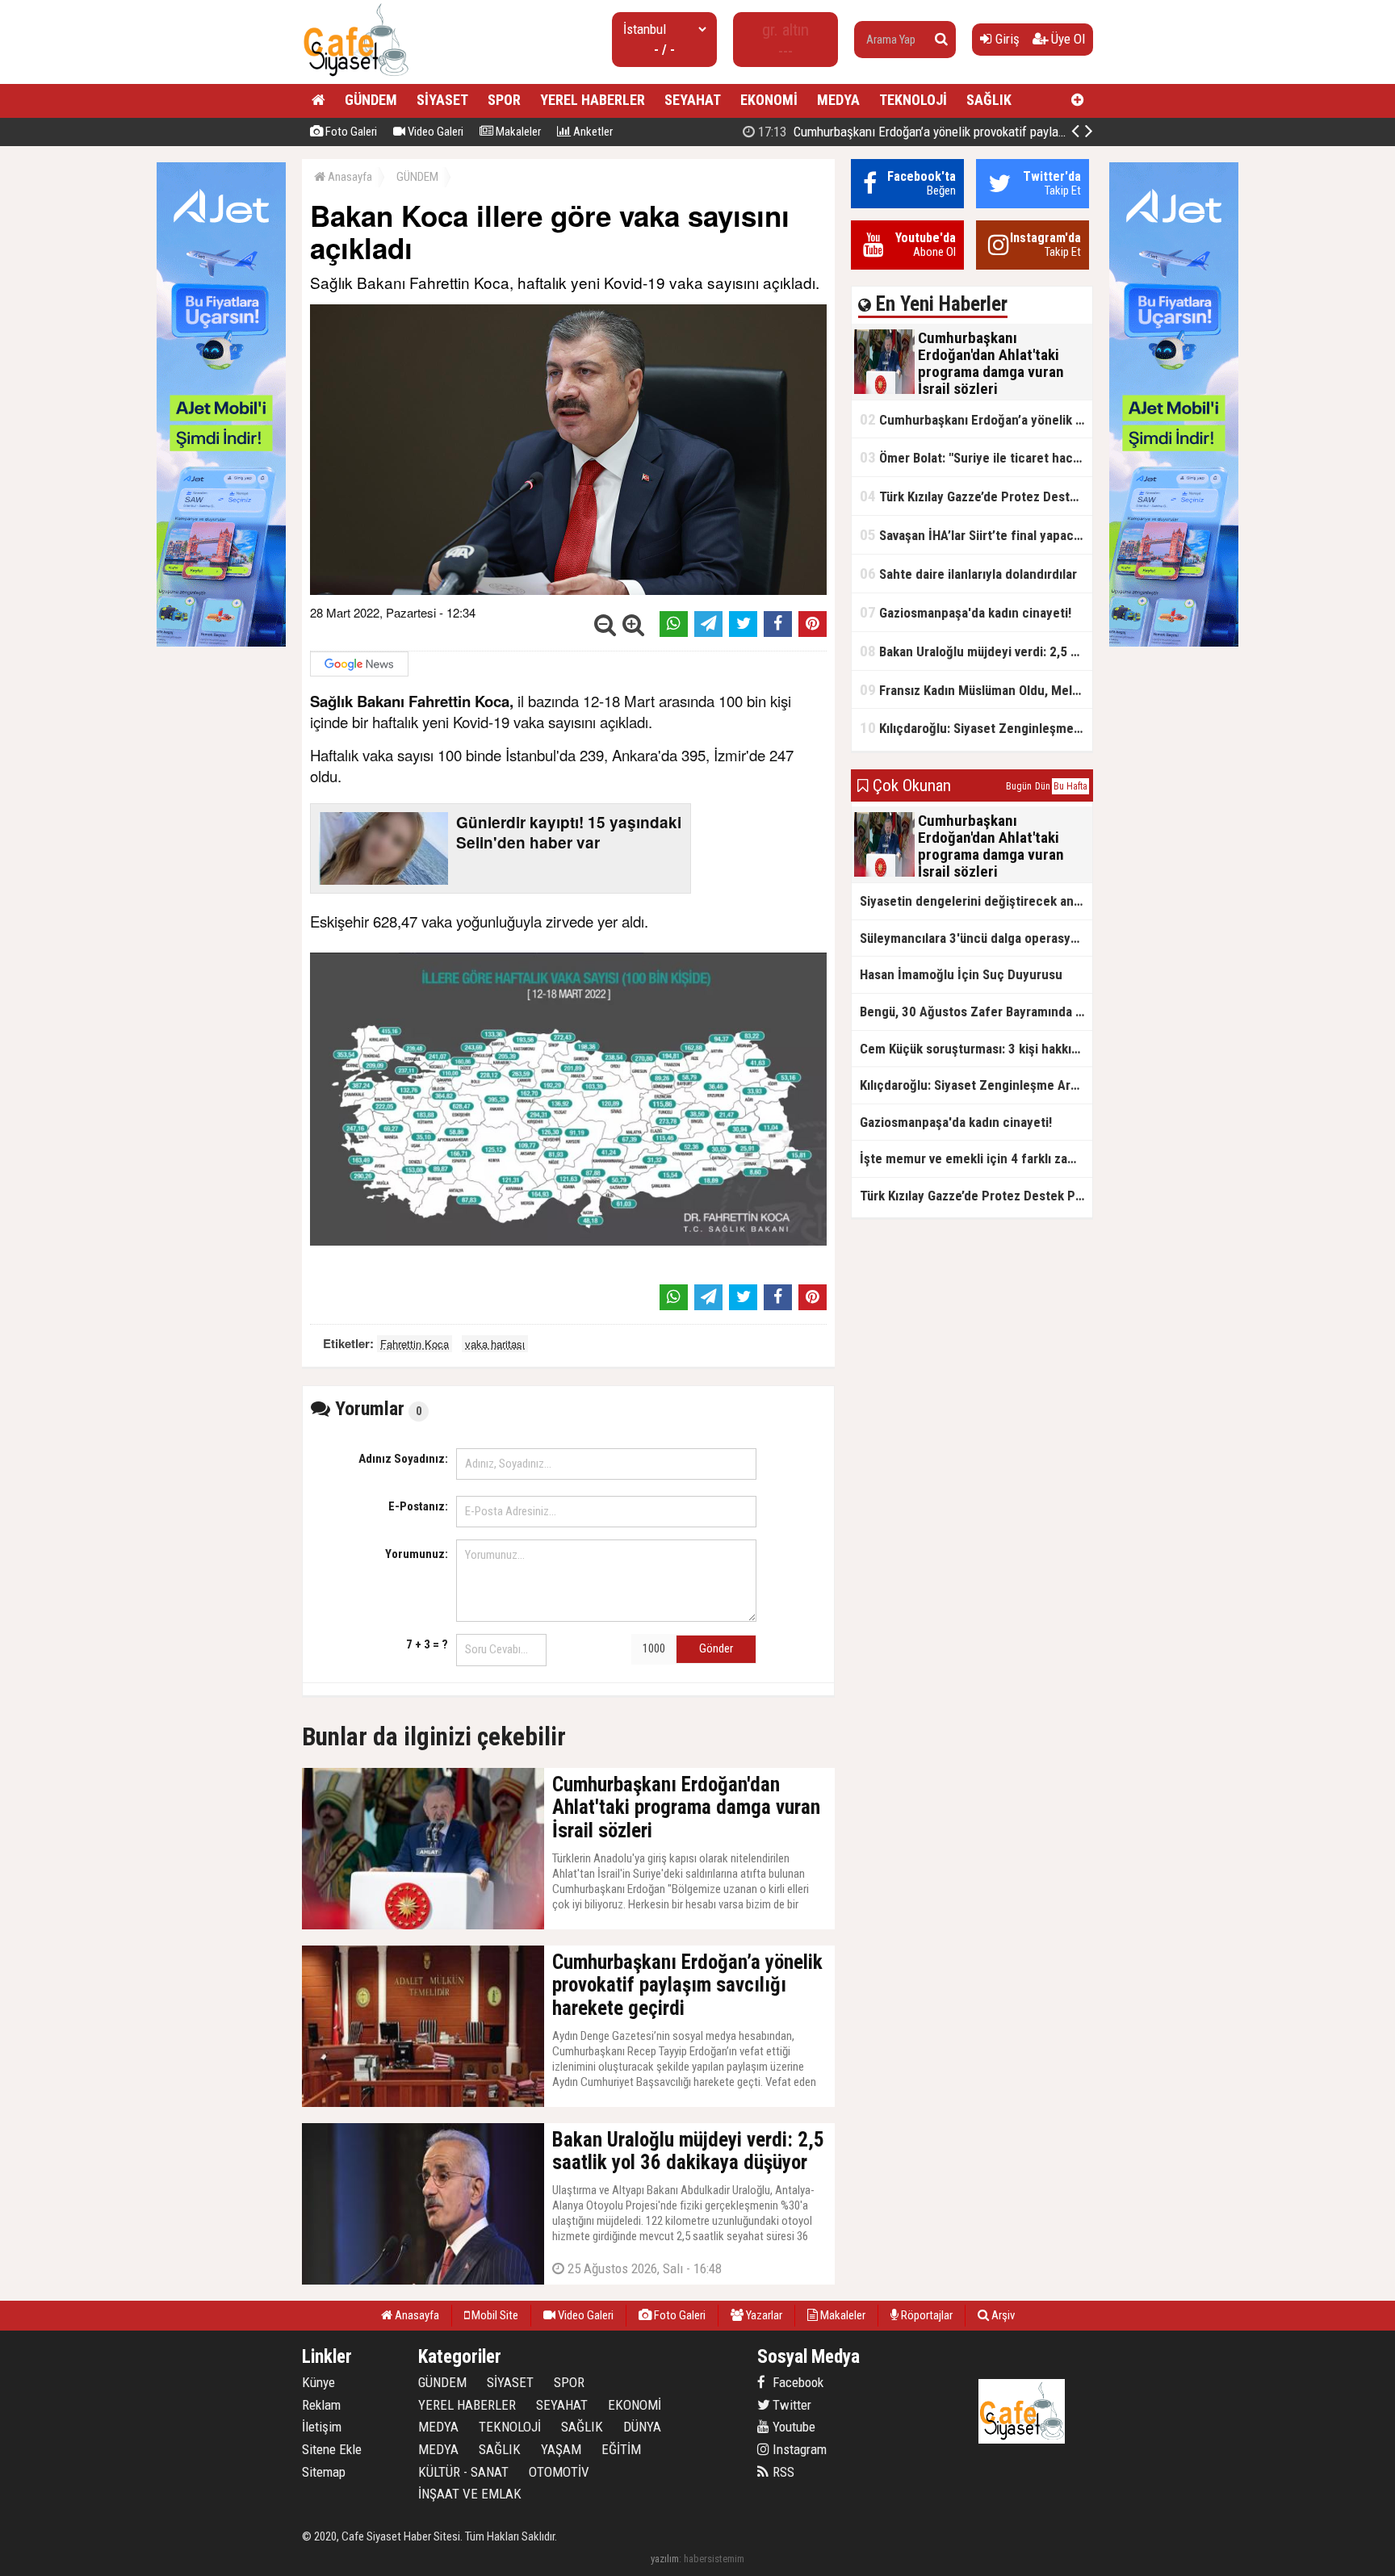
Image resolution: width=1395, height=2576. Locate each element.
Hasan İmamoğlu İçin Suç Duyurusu (961, 974)
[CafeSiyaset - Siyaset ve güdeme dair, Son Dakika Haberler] (356, 77)
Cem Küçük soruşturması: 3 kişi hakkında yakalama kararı (976, 1049)
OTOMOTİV (559, 2472)
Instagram (798, 2449)
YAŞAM (561, 2449)
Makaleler (517, 132)
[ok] (941, 40)
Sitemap (324, 2472)
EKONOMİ (769, 100)
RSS (782, 2472)
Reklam (321, 2405)
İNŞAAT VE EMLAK (470, 2494)
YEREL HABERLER (593, 100)
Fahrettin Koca (415, 1344)
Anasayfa (349, 177)
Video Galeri (434, 132)
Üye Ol (1066, 39)
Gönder (716, 1648)
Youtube (792, 2427)
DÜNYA (642, 2427)
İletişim (322, 2427)
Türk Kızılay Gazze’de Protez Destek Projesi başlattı (976, 496)
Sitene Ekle (332, 2449)
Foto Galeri (350, 132)
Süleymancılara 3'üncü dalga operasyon (972, 938)
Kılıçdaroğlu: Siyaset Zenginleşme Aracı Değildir (976, 728)
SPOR (504, 100)
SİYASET (442, 100)
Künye (318, 2382)
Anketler (592, 132)
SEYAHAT (693, 100)
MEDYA (838, 100)
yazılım (665, 2559)
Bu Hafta (1070, 786)
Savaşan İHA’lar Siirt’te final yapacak (973, 535)
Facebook (796, 2382)
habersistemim (714, 2559)
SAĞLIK (989, 100)
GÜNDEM (371, 100)
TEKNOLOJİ (913, 100)
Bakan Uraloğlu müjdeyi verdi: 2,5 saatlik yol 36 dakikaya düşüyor (976, 651)
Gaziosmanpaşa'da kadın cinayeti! (966, 612)
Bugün (1019, 786)
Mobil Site (494, 2315)
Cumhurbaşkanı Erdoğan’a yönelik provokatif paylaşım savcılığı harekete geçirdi (984, 132)
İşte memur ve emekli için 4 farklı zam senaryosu (976, 1158)
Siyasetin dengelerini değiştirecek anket (976, 901)
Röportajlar (926, 2315)
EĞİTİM (621, 2449)
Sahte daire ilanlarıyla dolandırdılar (968, 574)
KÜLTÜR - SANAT (463, 2472)
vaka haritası (495, 1344)
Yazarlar (763, 2315)
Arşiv (1002, 2315)
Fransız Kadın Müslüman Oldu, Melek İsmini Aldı (976, 690)
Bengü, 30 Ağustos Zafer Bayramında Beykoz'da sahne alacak (976, 1012)
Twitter (790, 2405)
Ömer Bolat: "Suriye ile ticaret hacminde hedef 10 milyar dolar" (976, 457)
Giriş (1006, 39)
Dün (1043, 786)
